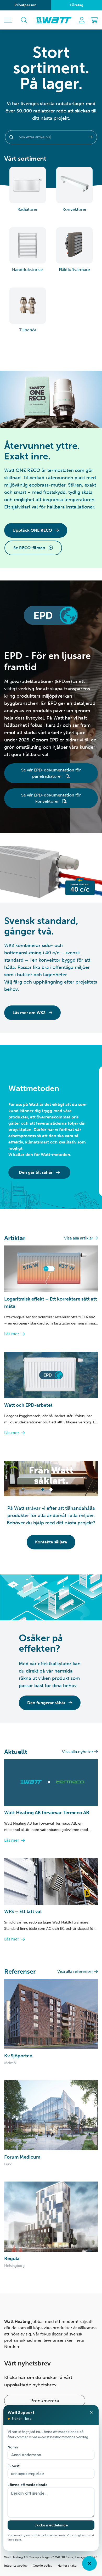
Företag (77, 5)
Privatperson (25, 5)
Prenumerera (45, 2401)
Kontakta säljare (51, 1542)
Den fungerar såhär (47, 1703)
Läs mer (12, 1334)
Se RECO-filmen (30, 548)
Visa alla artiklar (79, 1238)
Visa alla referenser (76, 1971)
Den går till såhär (36, 1172)
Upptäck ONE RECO (33, 530)
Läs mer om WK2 (30, 1013)
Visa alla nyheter (78, 1752)
